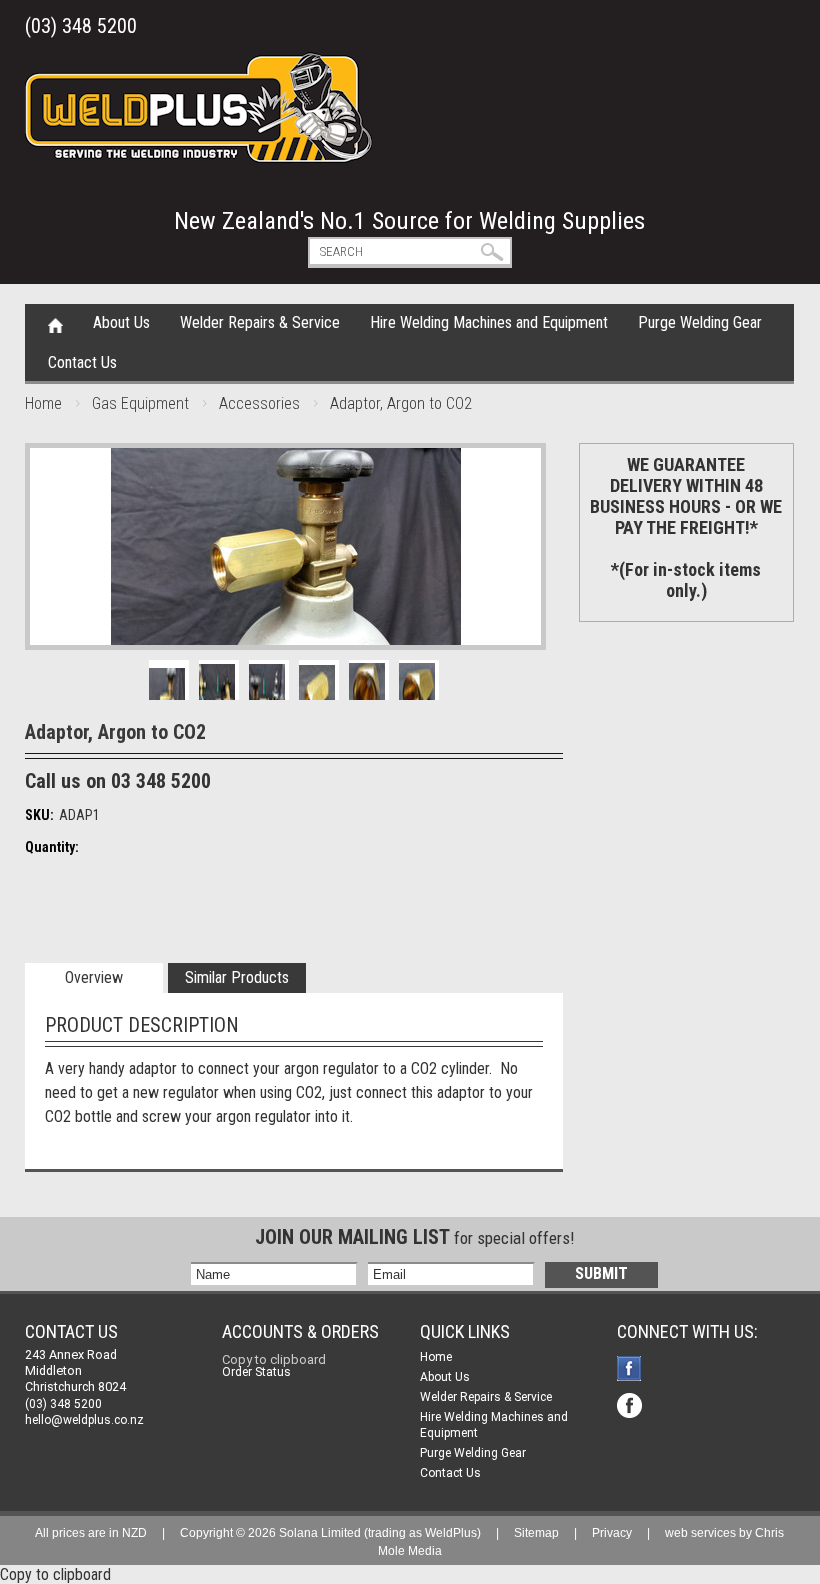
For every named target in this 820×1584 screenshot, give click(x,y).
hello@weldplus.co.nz (84, 1420)
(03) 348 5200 (81, 26)
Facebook (631, 1370)
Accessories (259, 403)
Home (55, 324)
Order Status (256, 1372)
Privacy (612, 1533)
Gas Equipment (140, 403)
